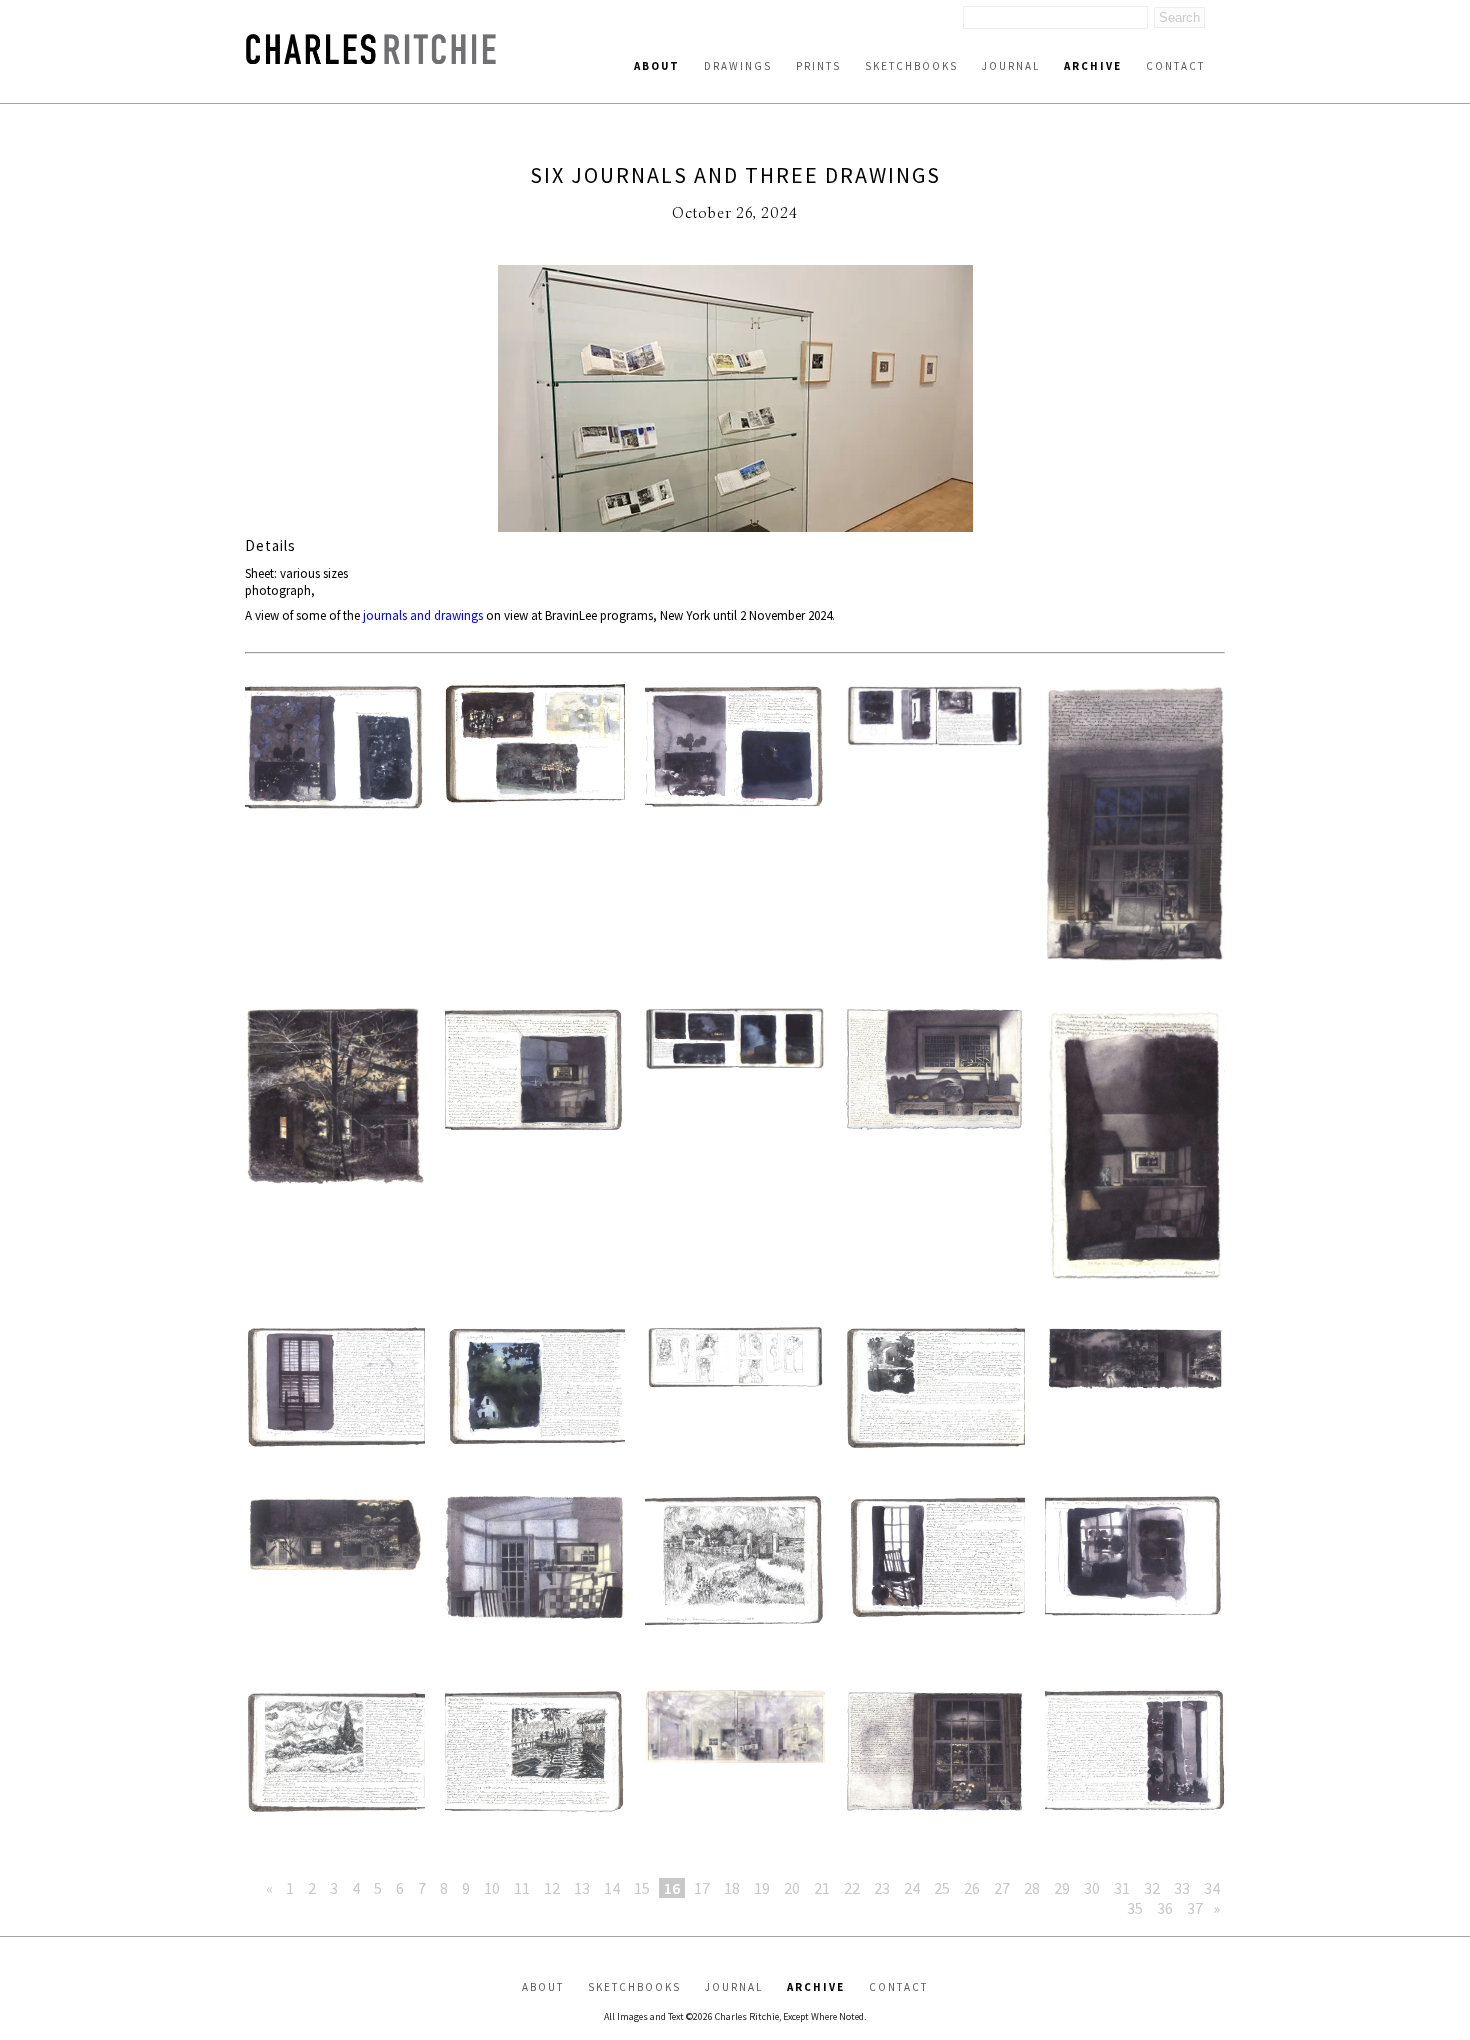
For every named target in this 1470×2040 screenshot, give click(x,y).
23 (882, 1888)
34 (1212, 1888)
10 (492, 1888)
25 (942, 1888)
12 (552, 1888)
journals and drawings (423, 615)
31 (1122, 1888)
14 (612, 1888)
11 (522, 1888)
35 (1135, 1908)
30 (1092, 1888)
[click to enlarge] (735, 400)
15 (642, 1888)
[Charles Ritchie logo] (371, 58)
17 (702, 1888)
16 (672, 1888)
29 (1062, 1888)
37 (1195, 1908)
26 (972, 1888)
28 (1032, 1888)
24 (912, 1888)
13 (582, 1888)
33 (1182, 1888)
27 (1002, 1888)
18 (732, 1888)
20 (792, 1888)
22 (852, 1888)
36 (1165, 1908)
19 (762, 1888)
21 (822, 1888)
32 (1152, 1888)
